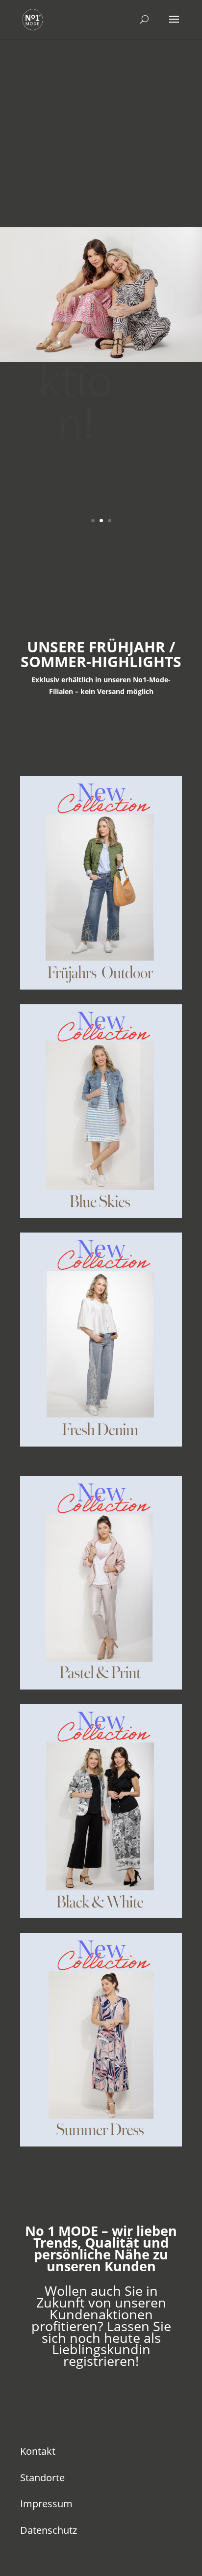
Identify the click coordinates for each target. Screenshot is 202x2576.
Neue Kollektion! (75, 286)
